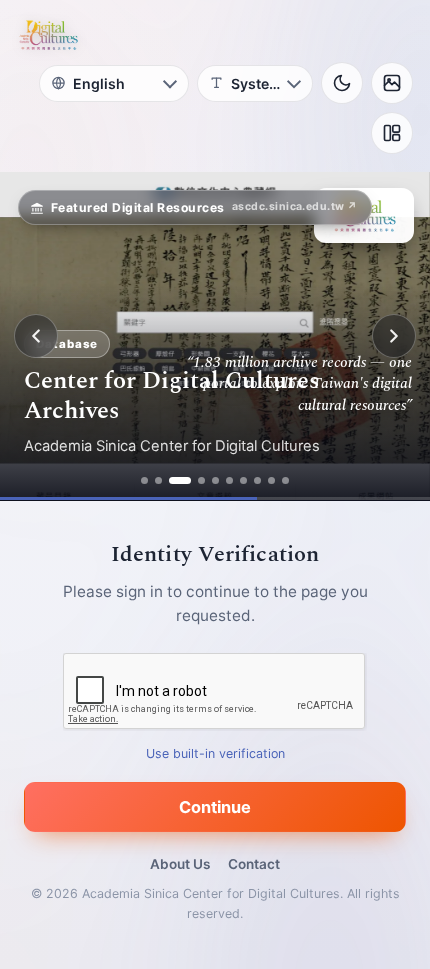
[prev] (36, 336)
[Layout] (392, 133)
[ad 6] (229, 480)
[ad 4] (201, 480)
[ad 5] (215, 480)
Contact (254, 864)
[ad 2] (158, 480)
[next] (394, 336)
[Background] (392, 83)
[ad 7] (243, 480)
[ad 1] (144, 480)
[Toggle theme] (342, 83)
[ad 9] (271, 480)
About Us (180, 864)
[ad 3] (180, 480)
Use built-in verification (215, 753)
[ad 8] (257, 480)
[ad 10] (285, 480)
